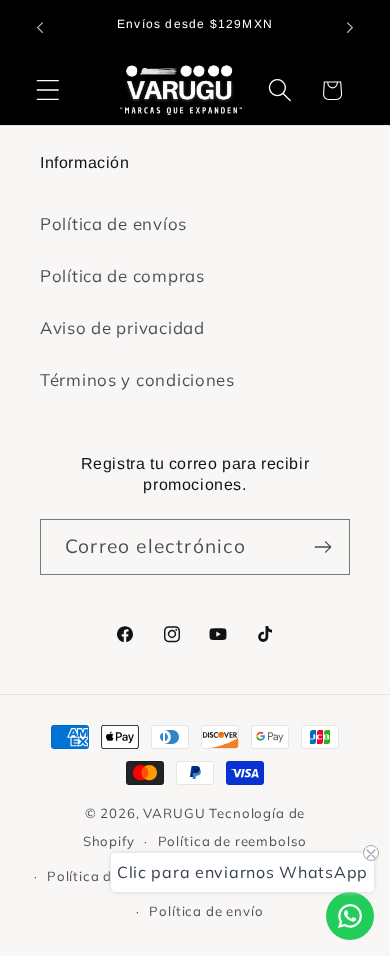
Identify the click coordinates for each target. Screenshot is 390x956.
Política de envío (206, 911)
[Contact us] (350, 916)
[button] (48, 90)
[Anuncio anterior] (40, 28)
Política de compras (122, 275)
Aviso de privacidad (122, 327)
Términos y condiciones (137, 379)
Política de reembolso (233, 841)
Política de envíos (113, 223)
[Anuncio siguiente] (350, 28)
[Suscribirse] (322, 547)
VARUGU (174, 813)
